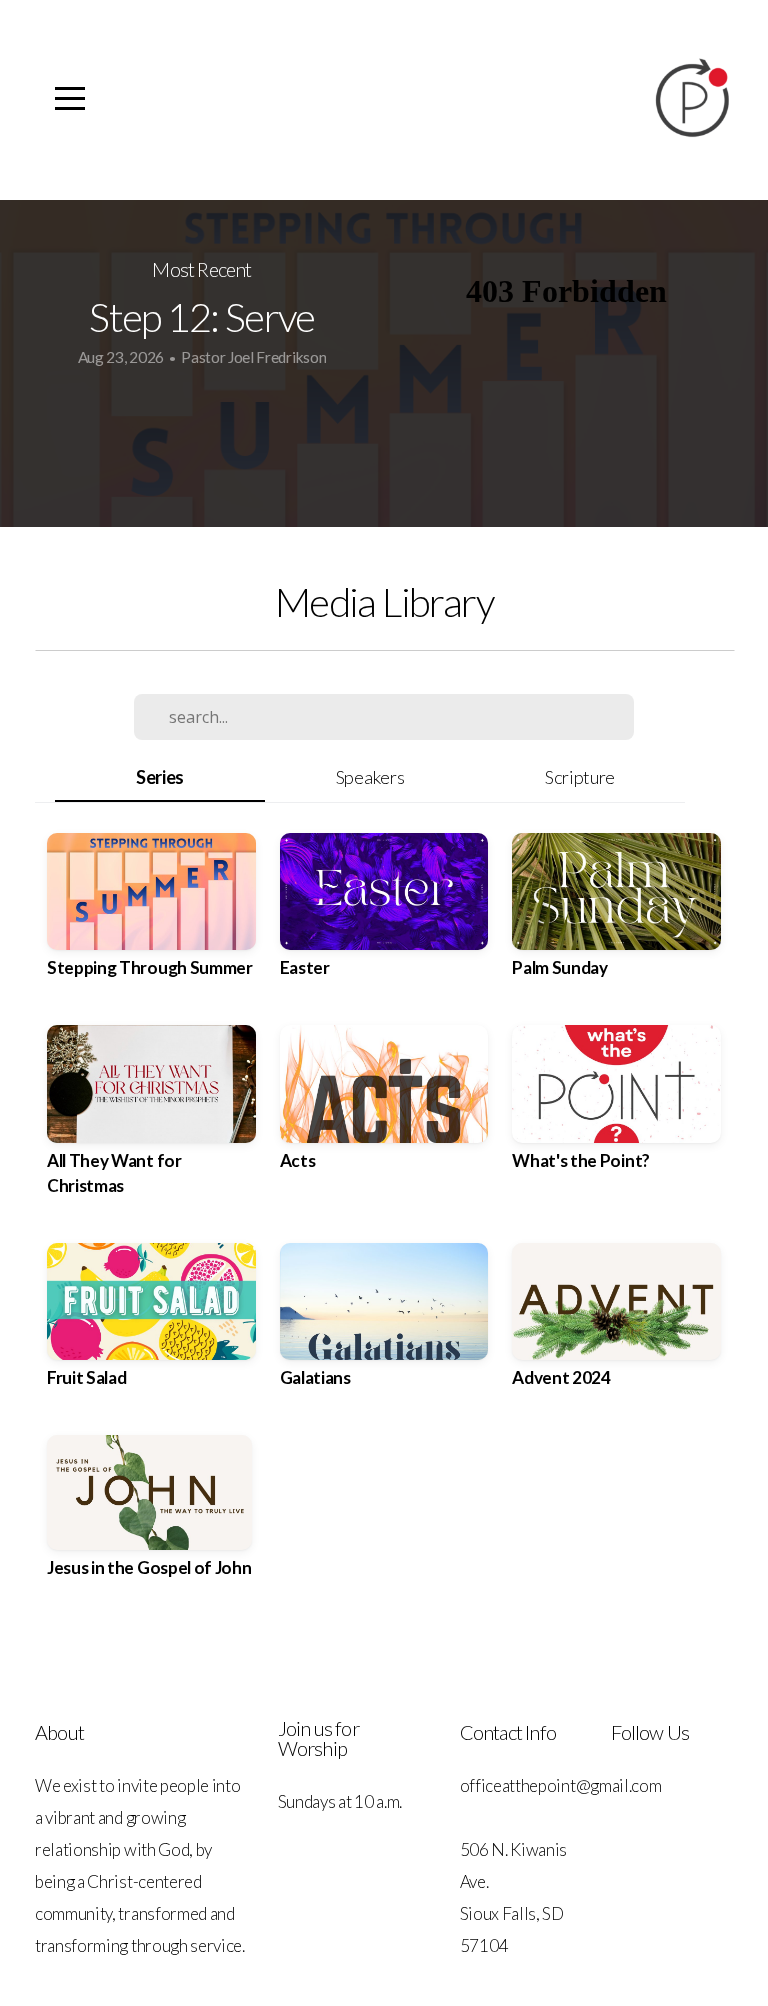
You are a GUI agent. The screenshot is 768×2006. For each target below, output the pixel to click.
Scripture (580, 777)
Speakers (370, 777)
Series (160, 777)
